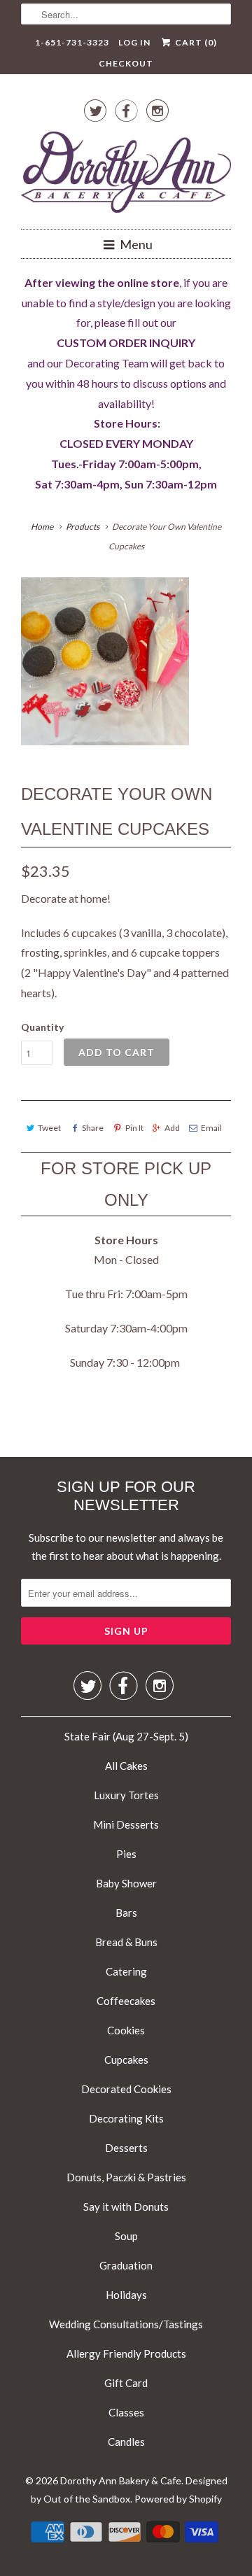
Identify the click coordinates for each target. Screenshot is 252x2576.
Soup (126, 2236)
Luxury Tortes (126, 1795)
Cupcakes (126, 2060)
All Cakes (126, 1766)
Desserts (126, 2148)
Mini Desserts (126, 1824)
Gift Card (126, 2383)
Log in (134, 42)
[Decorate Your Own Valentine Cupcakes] (105, 661)
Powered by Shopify (178, 2499)
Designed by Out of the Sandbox (129, 2490)
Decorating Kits (126, 2118)
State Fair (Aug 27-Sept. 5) (126, 1736)
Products (83, 527)
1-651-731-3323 (72, 42)
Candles (126, 2442)
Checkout (126, 63)
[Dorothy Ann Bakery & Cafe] (126, 175)
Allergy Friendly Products (126, 2353)
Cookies (126, 2030)
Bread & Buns (126, 1942)
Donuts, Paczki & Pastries (126, 2177)
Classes (126, 2412)
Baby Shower (126, 1883)
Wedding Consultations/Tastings (126, 2324)
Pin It (134, 1128)
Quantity (42, 1027)
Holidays (126, 2295)
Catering (126, 1971)
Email (211, 1128)
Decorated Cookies (126, 2089)
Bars (126, 1913)
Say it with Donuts (126, 2207)
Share (93, 1128)
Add (172, 1128)
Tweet (49, 1128)
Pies (126, 1854)
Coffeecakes (126, 2001)
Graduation (126, 2265)
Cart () (195, 42)
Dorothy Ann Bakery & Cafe (121, 2480)
